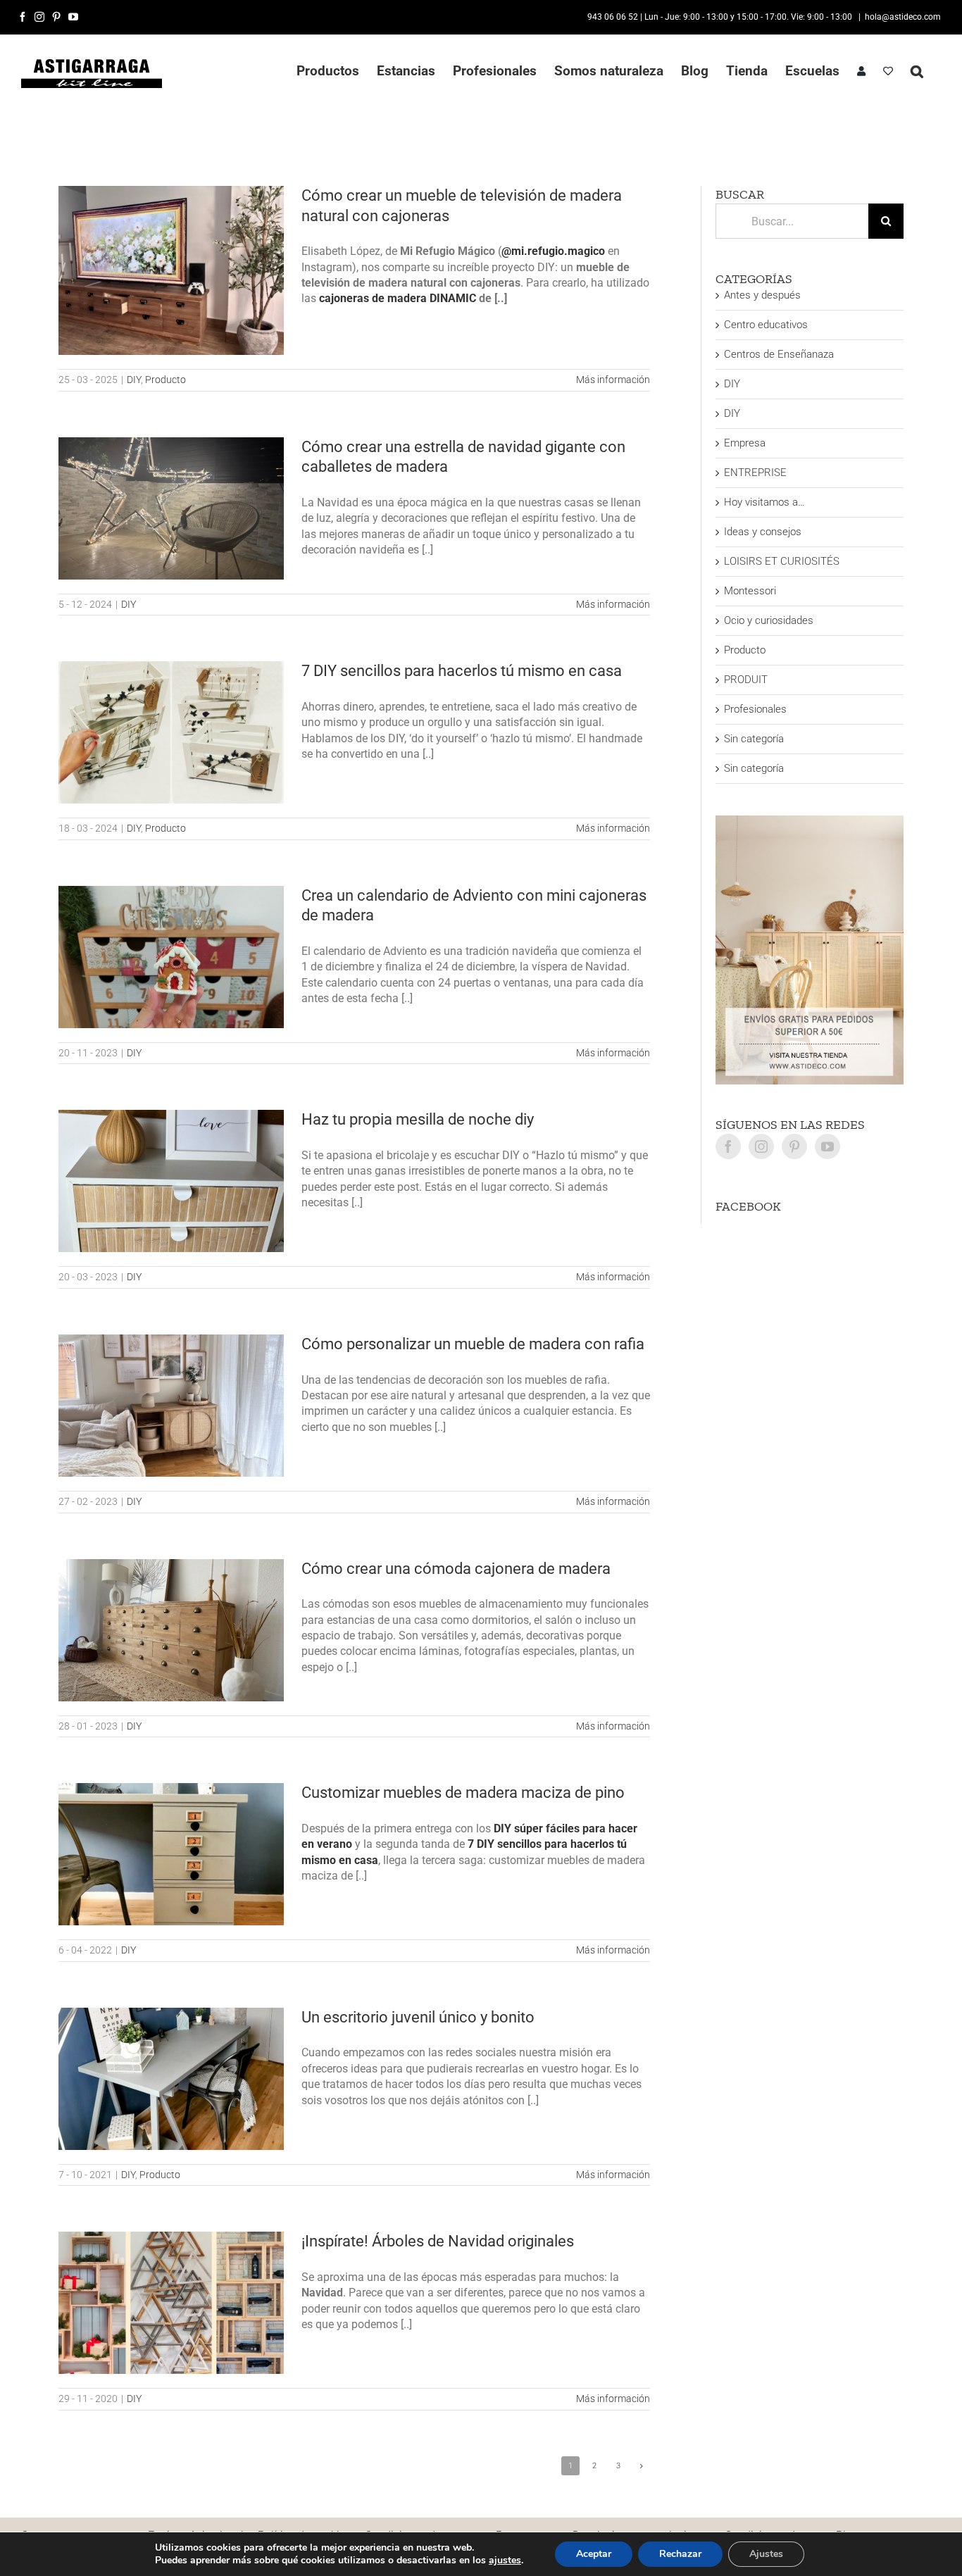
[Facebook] (728, 1146)
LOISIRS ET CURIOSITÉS (782, 561)
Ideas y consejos (763, 532)
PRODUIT (746, 680)
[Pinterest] (794, 1146)
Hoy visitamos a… (764, 502)
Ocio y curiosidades (769, 620)
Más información (613, 380)
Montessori (750, 591)
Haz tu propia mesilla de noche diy (418, 1119)
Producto (165, 380)
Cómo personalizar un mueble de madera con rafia (473, 1344)
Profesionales (755, 709)
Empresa (745, 443)
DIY (134, 380)
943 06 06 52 (613, 17)
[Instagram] (761, 1146)
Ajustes (766, 2554)
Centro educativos (766, 325)
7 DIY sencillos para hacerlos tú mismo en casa (462, 671)
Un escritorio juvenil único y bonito (418, 2017)
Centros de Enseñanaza (779, 354)
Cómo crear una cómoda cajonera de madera (456, 1569)
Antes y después (762, 295)
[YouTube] (827, 1146)
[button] (917, 71)
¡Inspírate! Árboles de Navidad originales (439, 2241)
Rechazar (680, 2554)
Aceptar (594, 2554)
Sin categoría (754, 739)
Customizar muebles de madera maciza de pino (463, 1793)
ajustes (505, 2561)
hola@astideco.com (903, 17)
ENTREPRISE (755, 473)
